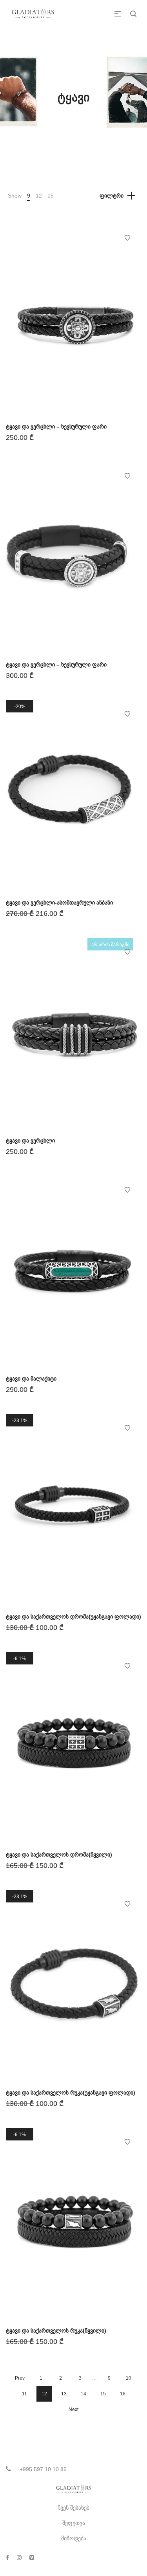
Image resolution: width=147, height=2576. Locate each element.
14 (83, 2394)
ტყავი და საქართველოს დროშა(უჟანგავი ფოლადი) (73, 1617)
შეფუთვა (74, 2523)
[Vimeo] (32, 2558)
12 (39, 196)
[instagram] (19, 2558)
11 (24, 2394)
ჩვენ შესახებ (73, 2508)
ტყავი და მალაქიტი (31, 1379)
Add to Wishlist (127, 238)
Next (73, 2409)
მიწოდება (74, 2538)
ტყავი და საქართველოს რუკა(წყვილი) (56, 2331)
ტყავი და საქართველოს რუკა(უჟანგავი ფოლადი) (71, 2093)
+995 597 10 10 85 (43, 2469)
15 (51, 196)
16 (123, 2394)
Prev (20, 2378)
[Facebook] (7, 2558)
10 (129, 2378)
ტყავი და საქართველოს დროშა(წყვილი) (59, 1855)
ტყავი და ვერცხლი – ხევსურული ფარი (56, 427)
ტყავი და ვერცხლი (30, 1141)
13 (64, 2394)
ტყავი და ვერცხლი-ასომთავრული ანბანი (59, 903)
